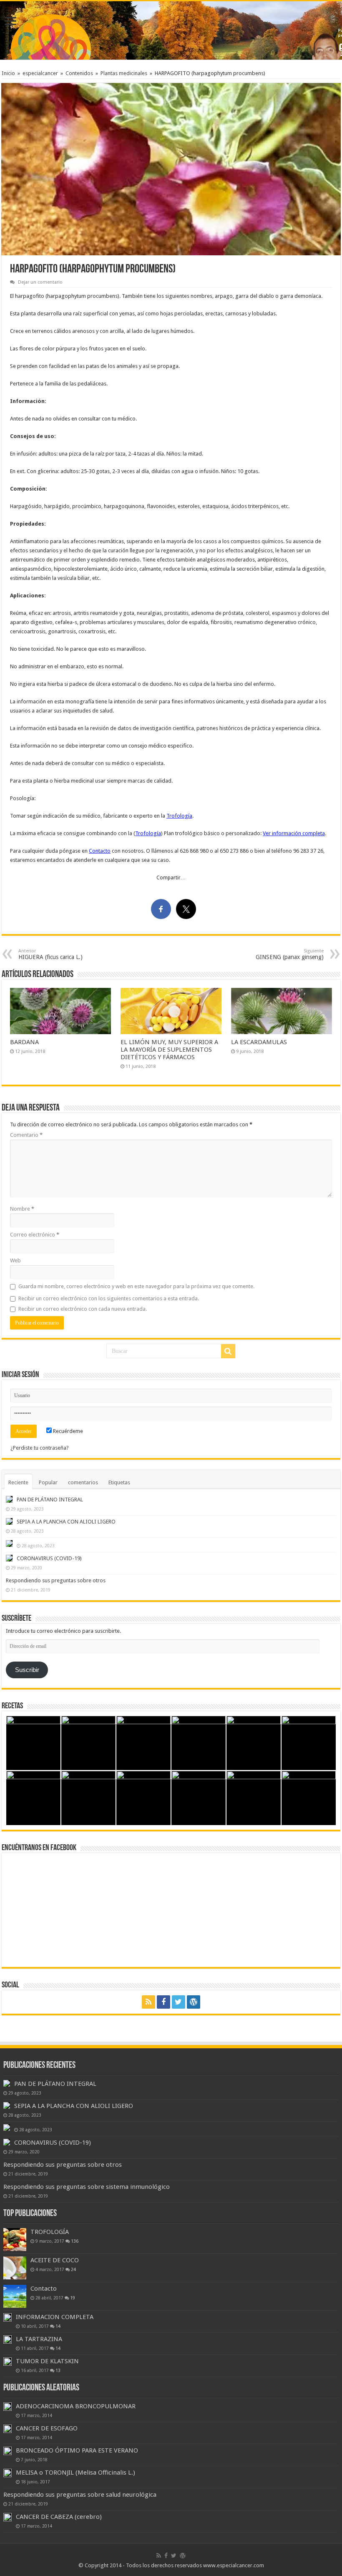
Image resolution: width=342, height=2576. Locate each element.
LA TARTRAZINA (39, 2339)
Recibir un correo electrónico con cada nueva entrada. (83, 1309)
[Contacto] (15, 2296)
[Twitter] (179, 2002)
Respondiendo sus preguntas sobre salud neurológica (80, 2495)
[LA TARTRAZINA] (8, 2339)
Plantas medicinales (124, 73)
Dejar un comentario (40, 282)
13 (58, 2370)
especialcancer (40, 73)
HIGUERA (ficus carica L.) (50, 954)
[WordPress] (194, 2002)
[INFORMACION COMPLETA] (8, 2317)
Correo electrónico (35, 1235)
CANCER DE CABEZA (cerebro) (59, 2517)
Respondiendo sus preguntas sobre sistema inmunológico (87, 2187)
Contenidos (79, 73)
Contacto (100, 851)
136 (75, 2241)
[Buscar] (228, 1351)
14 (58, 2326)
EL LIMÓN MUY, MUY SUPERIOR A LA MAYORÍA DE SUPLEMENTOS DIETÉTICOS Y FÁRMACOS (169, 1050)
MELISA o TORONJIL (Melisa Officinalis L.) (75, 2473)
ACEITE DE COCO (55, 2260)
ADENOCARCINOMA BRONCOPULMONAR (76, 2406)
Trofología (179, 816)
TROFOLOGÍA (50, 2232)
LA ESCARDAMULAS (259, 1042)
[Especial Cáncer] (171, 29)
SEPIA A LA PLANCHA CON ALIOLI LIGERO (66, 1522)
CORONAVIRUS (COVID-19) (49, 1558)
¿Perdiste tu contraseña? (40, 1448)
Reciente (18, 1482)
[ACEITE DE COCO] (15, 2268)
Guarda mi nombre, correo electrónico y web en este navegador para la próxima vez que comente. (136, 1286)
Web (15, 1260)
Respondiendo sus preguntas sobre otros (56, 1580)
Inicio (8, 73)
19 (73, 2298)
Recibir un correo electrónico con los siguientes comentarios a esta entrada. (109, 1298)
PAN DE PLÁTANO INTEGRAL (50, 1500)
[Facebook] (163, 2002)
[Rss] (148, 2002)
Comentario (26, 1135)
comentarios (83, 1482)
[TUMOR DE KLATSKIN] (8, 2362)
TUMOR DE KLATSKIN (47, 2361)
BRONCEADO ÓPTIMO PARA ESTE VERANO (77, 2450)
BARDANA (24, 1042)
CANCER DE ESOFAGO (47, 2428)
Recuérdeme (67, 1431)
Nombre (22, 1209)
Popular (48, 1482)
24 (73, 2269)
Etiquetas (119, 1482)
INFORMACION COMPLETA (55, 2317)
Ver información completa (294, 833)
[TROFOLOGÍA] (15, 2240)
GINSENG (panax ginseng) (290, 954)
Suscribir (27, 1670)
